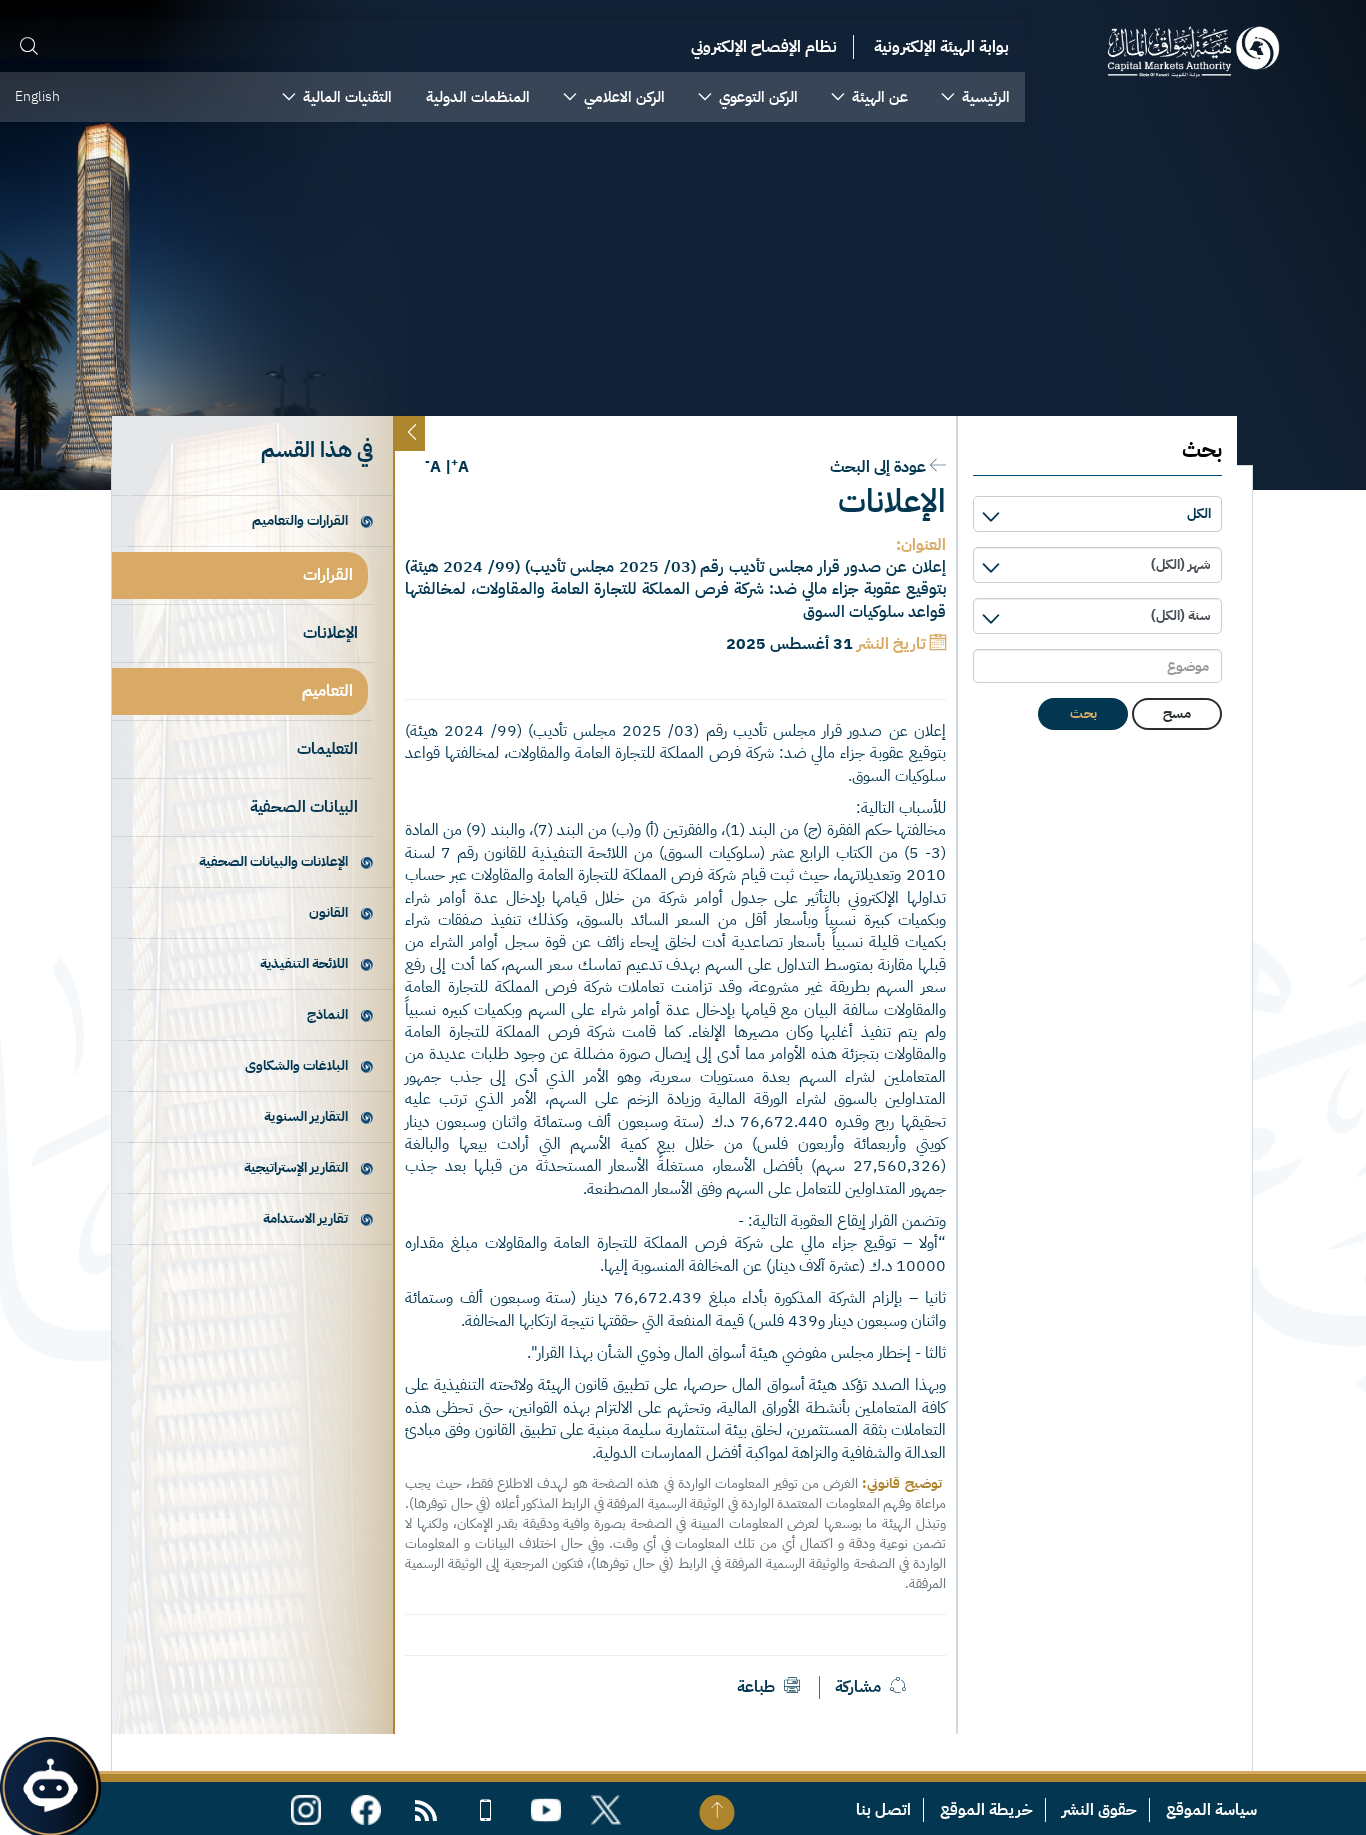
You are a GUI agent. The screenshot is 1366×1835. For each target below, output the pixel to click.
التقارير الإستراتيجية (296, 1167)
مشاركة (858, 1687)
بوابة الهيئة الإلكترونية (941, 47)
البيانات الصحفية (304, 807)
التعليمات (327, 749)
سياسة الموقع (1211, 1810)
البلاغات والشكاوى (296, 1065)
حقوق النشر (1099, 1810)
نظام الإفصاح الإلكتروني (764, 47)
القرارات (328, 575)
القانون (328, 912)
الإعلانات (330, 633)
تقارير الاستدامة (305, 1218)
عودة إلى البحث (878, 467)
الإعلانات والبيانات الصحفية (273, 861)
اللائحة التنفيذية (304, 963)
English (37, 96)
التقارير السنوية (306, 1116)
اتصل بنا (883, 1810)
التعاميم (327, 691)
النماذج (327, 1014)
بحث (1083, 713)
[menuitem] (976, 97)
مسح (1177, 713)
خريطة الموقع (986, 1810)
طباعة (758, 1687)
